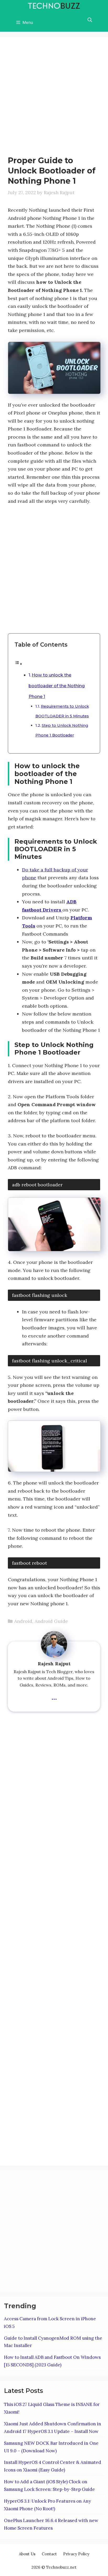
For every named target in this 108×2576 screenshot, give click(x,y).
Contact (49, 2554)
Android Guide (51, 1621)
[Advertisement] (54, 99)
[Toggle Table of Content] (18, 664)
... (54, 1696)
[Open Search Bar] (90, 20)
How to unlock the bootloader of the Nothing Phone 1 (57, 686)
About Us (27, 2554)
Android (23, 1621)
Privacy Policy (76, 2554)
